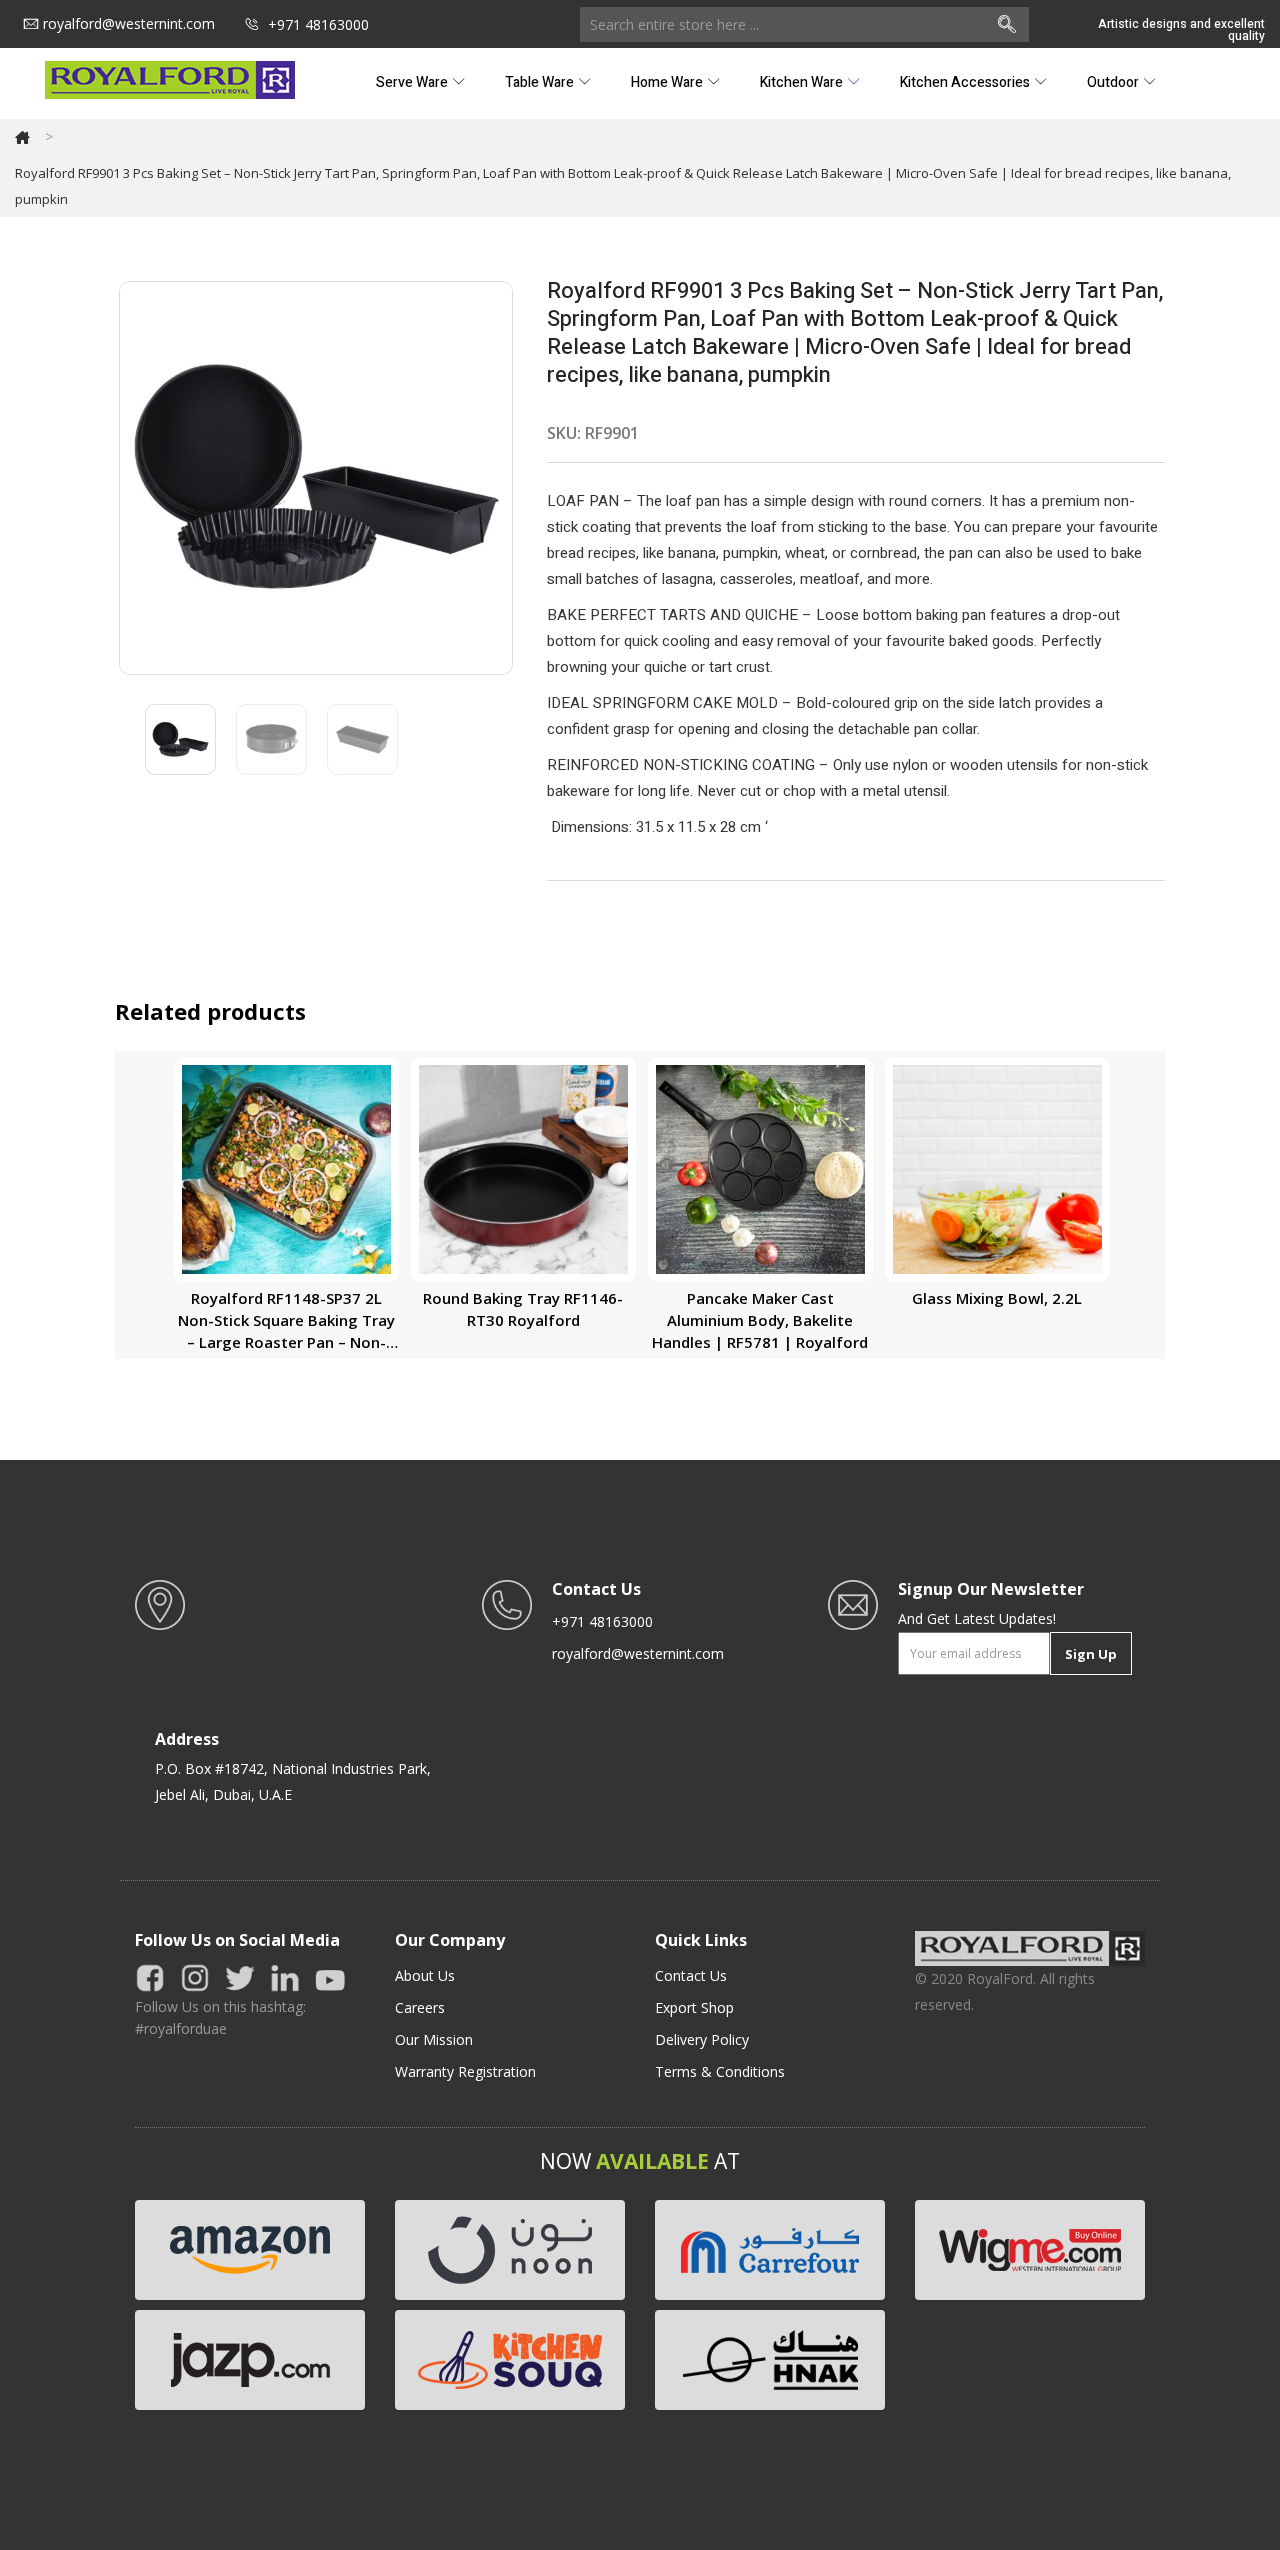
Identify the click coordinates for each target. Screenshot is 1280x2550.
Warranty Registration (465, 2071)
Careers (420, 2007)
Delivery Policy (702, 2039)
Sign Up (1091, 1654)
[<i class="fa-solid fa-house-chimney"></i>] (22, 137)
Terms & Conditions (720, 2071)
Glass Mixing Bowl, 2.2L (997, 1298)
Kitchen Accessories (966, 82)
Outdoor (1114, 82)
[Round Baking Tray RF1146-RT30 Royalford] (523, 1167)
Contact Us (691, 1975)
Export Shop (694, 2007)
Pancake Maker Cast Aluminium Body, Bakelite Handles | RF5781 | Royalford (760, 1320)
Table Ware (541, 82)
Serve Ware (413, 82)
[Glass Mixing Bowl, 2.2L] (997, 1167)
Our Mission (434, 2039)
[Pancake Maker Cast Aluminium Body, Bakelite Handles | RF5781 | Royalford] (760, 1167)
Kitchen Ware (803, 82)
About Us (425, 1975)
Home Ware (668, 82)
